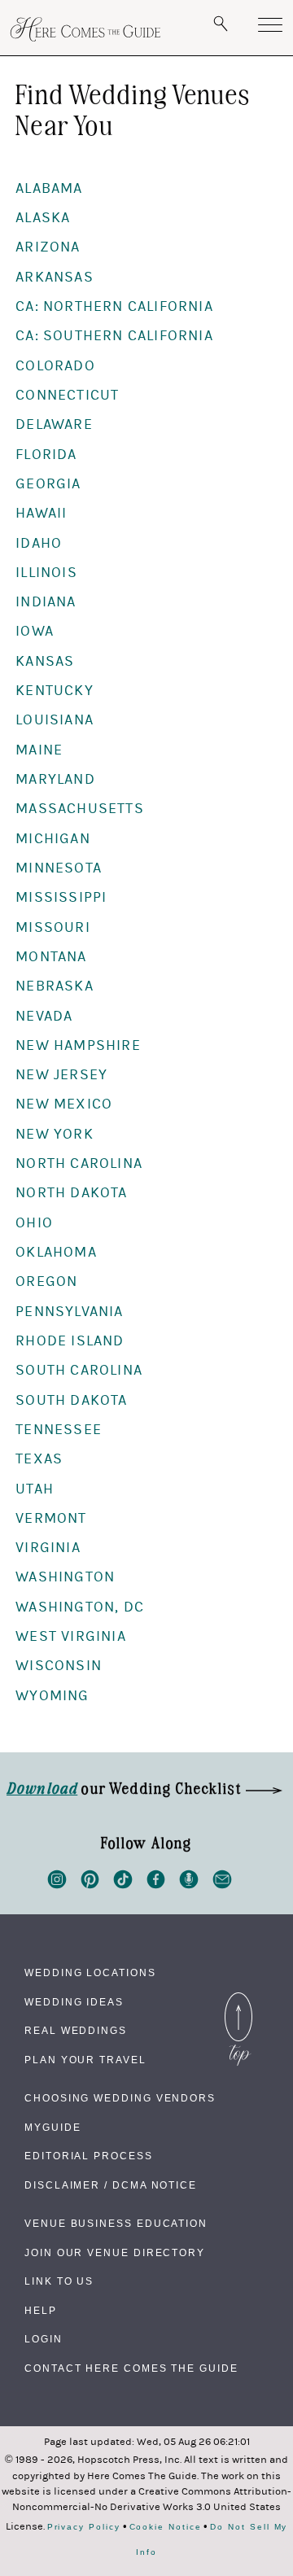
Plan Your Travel (85, 2060)
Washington (65, 1577)
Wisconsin (59, 1666)
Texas (39, 1459)
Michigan (53, 839)
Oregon (46, 1281)
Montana (51, 957)
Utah (35, 1489)
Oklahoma (56, 1252)
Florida (46, 455)
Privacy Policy (84, 2527)
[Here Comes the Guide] (85, 29)
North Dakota (71, 1193)
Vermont (51, 1518)
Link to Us (59, 2281)
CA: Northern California (114, 306)
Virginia (48, 1548)
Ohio (34, 1223)
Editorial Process (89, 2156)
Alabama (49, 188)
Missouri (53, 927)
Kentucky (55, 691)
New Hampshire (78, 1045)
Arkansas (55, 277)
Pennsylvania (69, 1312)
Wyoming (52, 1696)
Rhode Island (70, 1341)
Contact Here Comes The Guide (131, 2368)
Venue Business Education (116, 2224)
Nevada (44, 1016)
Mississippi (61, 897)
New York (55, 1134)
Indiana (46, 602)
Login (44, 2339)
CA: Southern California (114, 336)
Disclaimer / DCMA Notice (111, 2185)
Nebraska (55, 986)
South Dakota (71, 1400)
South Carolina (79, 1370)
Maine (39, 750)
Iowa (35, 631)
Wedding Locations (90, 1973)
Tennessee (59, 1430)
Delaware (54, 424)
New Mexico (64, 1104)
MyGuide (52, 2128)
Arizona (48, 247)
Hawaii (41, 513)
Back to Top (238, 1997)
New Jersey (61, 1075)
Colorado (55, 366)
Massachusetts (80, 809)
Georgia (48, 484)
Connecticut (67, 395)
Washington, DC (80, 1607)
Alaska (43, 218)
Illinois (46, 573)
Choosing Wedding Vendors (120, 2098)
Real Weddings (76, 2031)
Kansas (45, 661)
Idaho (39, 543)
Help (41, 2311)
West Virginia (71, 1636)
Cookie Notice (166, 2527)
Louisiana (55, 720)
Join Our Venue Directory (115, 2253)
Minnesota (59, 868)
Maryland (55, 779)
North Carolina (79, 1163)
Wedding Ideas (74, 2002)
